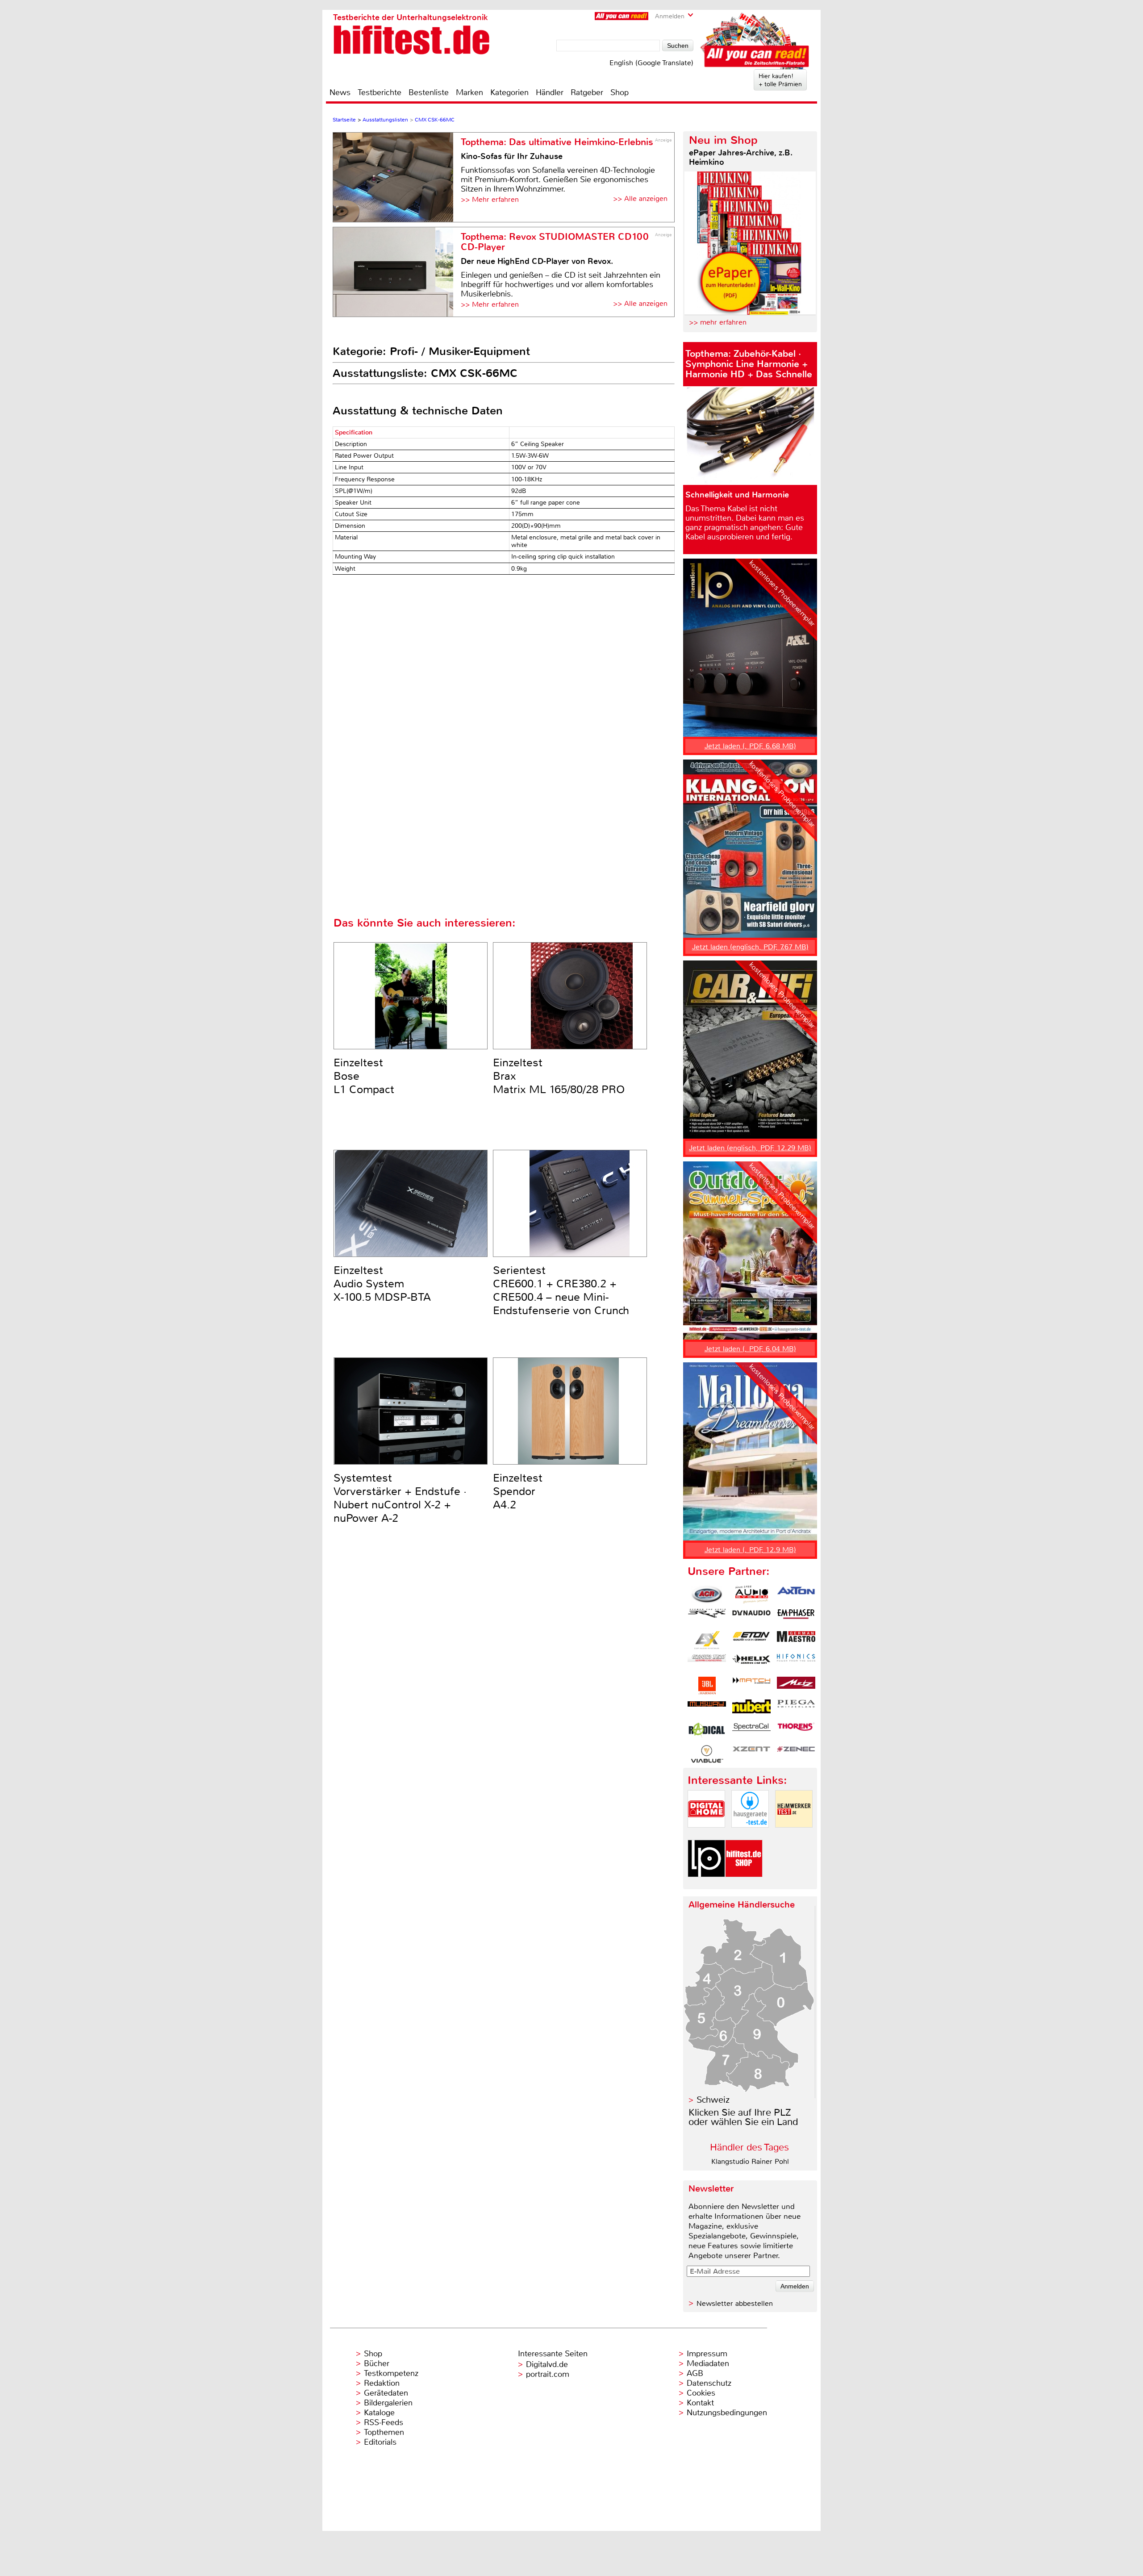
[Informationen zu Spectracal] (751, 1731)
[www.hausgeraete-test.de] (750, 1835)
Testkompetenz (391, 2373)
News (340, 92)
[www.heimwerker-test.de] (794, 1835)
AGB (695, 2373)
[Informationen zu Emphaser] (796, 1617)
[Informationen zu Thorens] (796, 1731)
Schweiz (713, 2100)
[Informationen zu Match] (751, 1686)
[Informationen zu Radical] (707, 1731)
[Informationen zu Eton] (751, 1640)
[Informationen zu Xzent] (751, 1754)
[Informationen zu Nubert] (751, 1708)
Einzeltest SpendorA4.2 (518, 1491)
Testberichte (380, 92)
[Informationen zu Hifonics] (796, 1663)
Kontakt (700, 2403)
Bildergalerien (388, 2403)
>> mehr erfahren (718, 322)
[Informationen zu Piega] (796, 1708)
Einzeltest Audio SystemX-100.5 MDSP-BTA (382, 1284)
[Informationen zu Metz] (796, 1686)
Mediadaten (708, 2363)
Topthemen (384, 2432)
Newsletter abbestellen (735, 2303)
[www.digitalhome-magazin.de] (706, 1835)
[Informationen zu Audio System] (751, 1595)
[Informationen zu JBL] (707, 1686)
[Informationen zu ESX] (707, 1640)
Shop (619, 92)
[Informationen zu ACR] (707, 1595)
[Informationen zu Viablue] (707, 1754)
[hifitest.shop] (744, 1885)
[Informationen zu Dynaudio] (751, 1617)
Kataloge (379, 2413)
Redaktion (382, 2383)
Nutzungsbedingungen (727, 2413)
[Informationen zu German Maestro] (796, 1640)
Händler (550, 92)
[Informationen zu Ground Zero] (707, 1663)
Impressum (707, 2354)
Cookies (701, 2393)
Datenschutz (709, 2383)
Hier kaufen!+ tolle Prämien (780, 80)
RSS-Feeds (384, 2422)
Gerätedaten (386, 2393)
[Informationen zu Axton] (796, 1595)
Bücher (377, 2363)
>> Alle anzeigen (640, 198)
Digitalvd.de (547, 2364)
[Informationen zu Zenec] (796, 1754)
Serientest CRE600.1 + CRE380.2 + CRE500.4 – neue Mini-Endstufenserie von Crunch (561, 1290)
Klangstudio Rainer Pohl (750, 2161)
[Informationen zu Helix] (751, 1663)
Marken (469, 92)
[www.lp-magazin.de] (706, 1885)
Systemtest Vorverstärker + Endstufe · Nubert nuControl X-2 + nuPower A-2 (400, 1498)
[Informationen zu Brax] (707, 1617)
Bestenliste (429, 92)
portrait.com (548, 2374)
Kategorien (509, 92)
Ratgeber (587, 92)
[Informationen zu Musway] (707, 1708)
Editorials (380, 2442)
